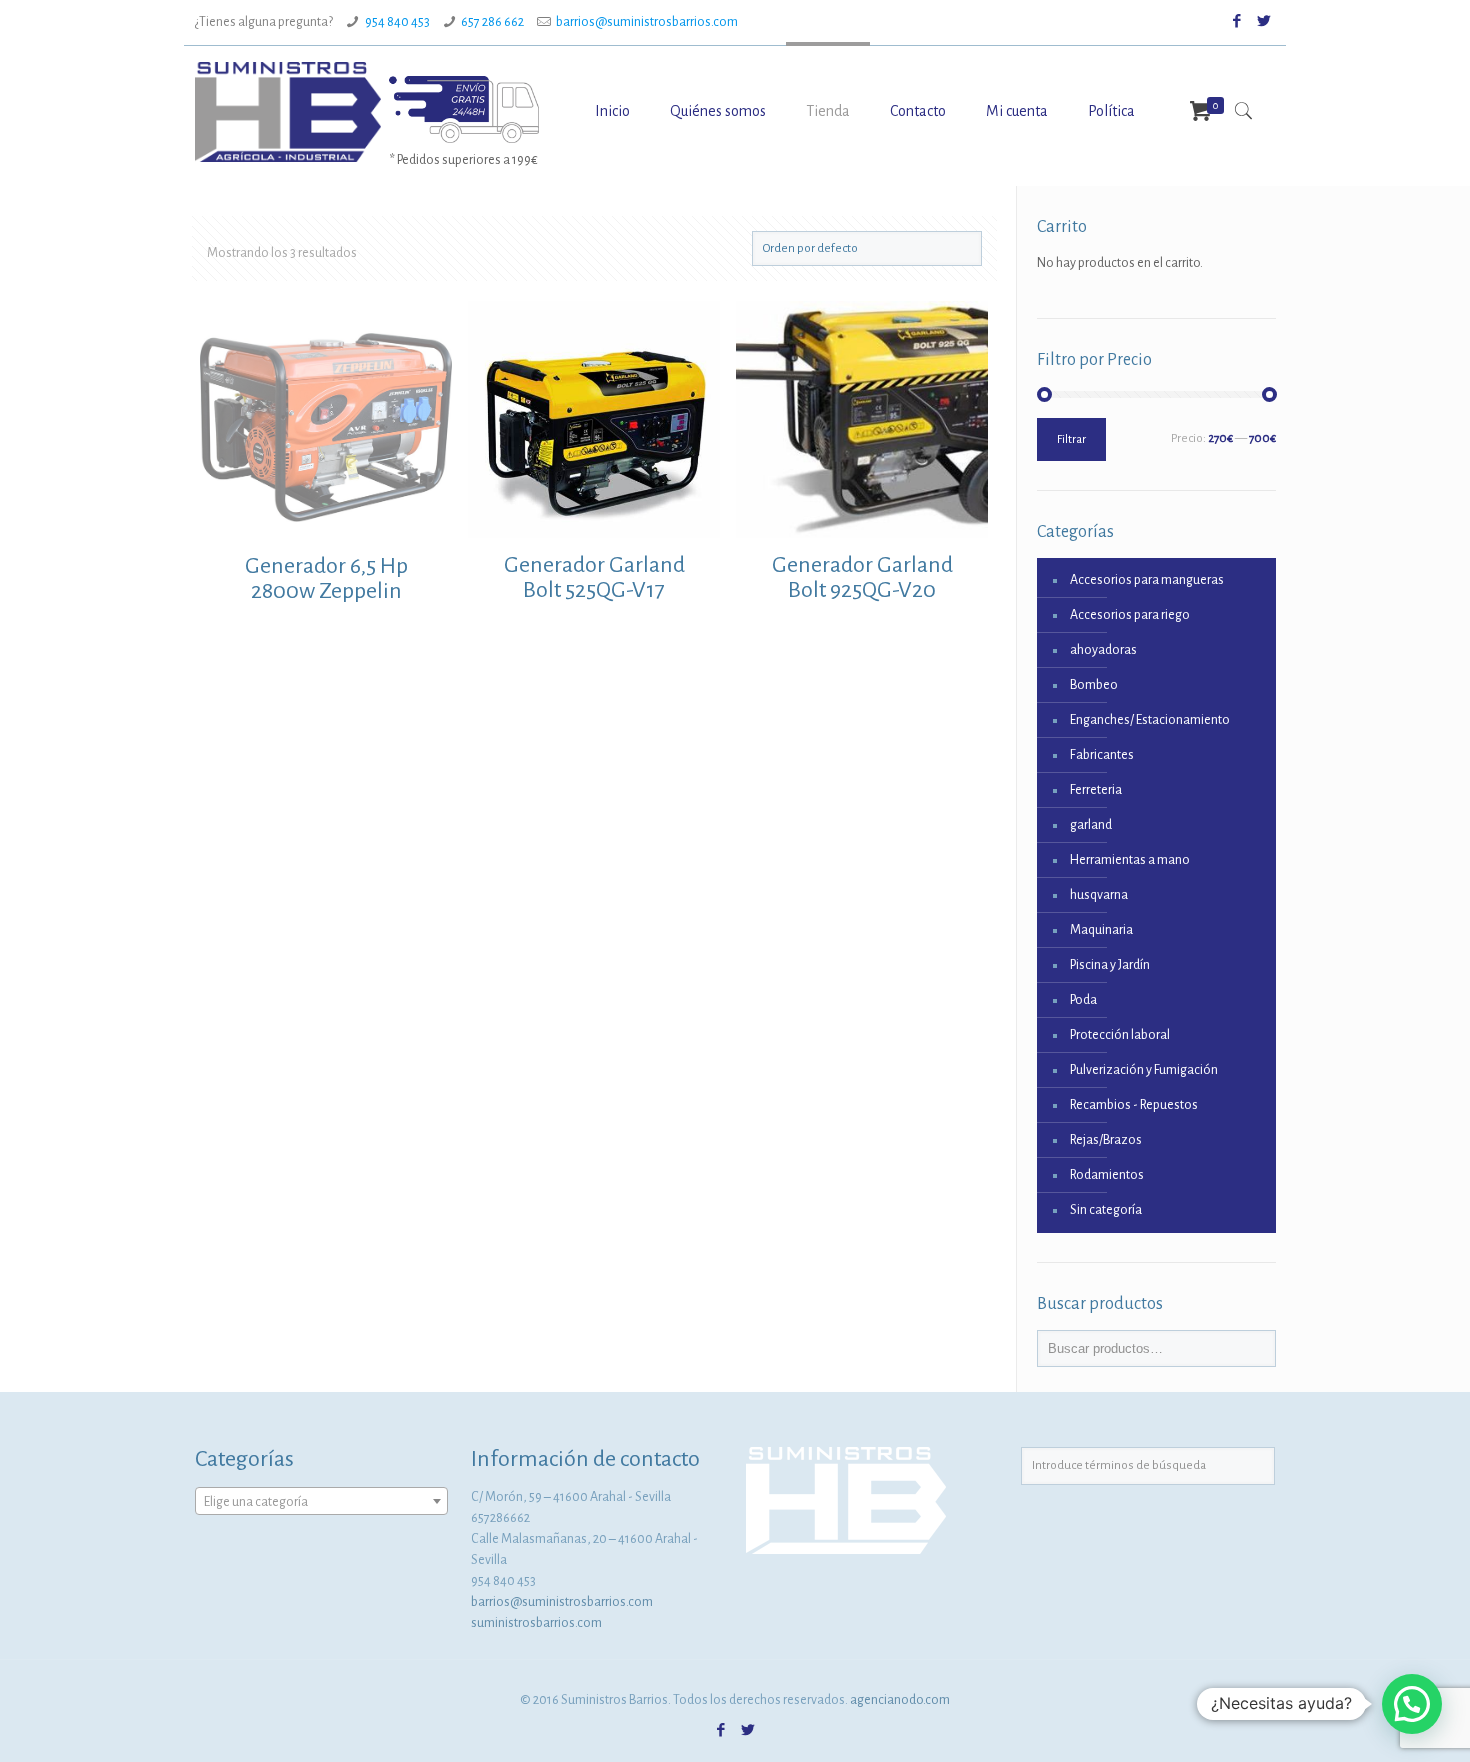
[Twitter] (1264, 21)
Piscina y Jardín (1110, 965)
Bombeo (1094, 685)
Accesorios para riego (1130, 615)
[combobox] (321, 1501)
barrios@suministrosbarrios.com (647, 22)
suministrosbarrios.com (536, 1623)
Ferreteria (1096, 790)
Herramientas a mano (1130, 860)
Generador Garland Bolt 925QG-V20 (862, 577)
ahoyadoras (1103, 650)
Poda (1083, 1000)
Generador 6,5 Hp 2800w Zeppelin (326, 578)
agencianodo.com (900, 1700)
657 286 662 (492, 22)
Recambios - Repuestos (1134, 1105)
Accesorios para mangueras (1147, 580)
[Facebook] (1237, 21)
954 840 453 (397, 22)
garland (1091, 825)
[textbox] (321, 1502)
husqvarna (1099, 895)
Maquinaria (1101, 930)
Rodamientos (1107, 1175)
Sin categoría (1106, 1210)
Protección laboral (1120, 1035)
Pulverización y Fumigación (1144, 1070)
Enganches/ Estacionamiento (1150, 720)
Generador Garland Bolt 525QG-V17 (594, 577)
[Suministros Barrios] (288, 111)
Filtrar (1071, 439)
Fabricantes (1102, 755)
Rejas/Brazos (1106, 1140)
